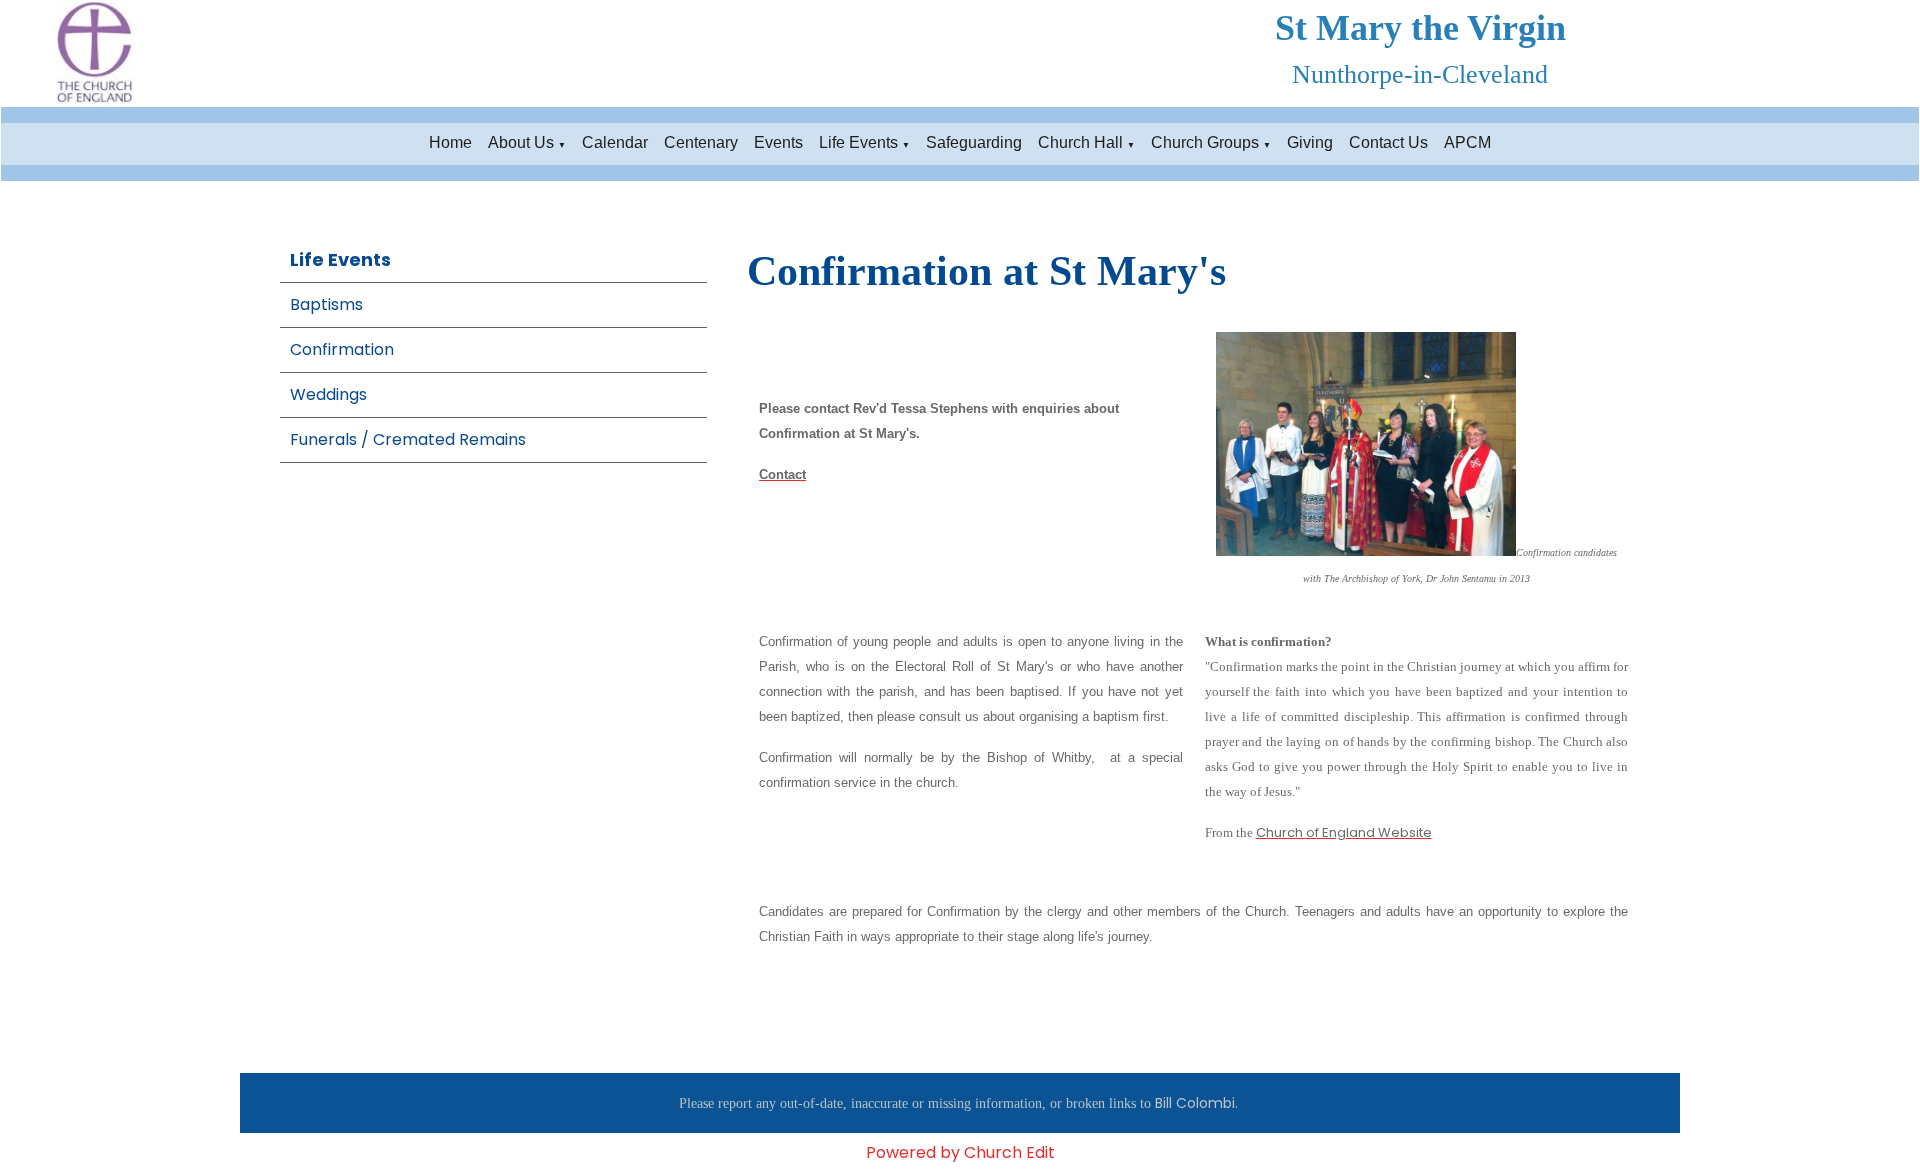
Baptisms (326, 304)
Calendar (615, 142)
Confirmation (342, 349)
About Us (521, 142)
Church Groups (1205, 142)
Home (450, 142)
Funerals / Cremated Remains (408, 439)
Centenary (701, 142)
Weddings (328, 394)
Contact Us (1388, 142)
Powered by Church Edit (960, 1152)
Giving (1310, 142)
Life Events (858, 142)
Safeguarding (974, 142)
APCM (1467, 142)
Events (778, 142)
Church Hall (1080, 142)
